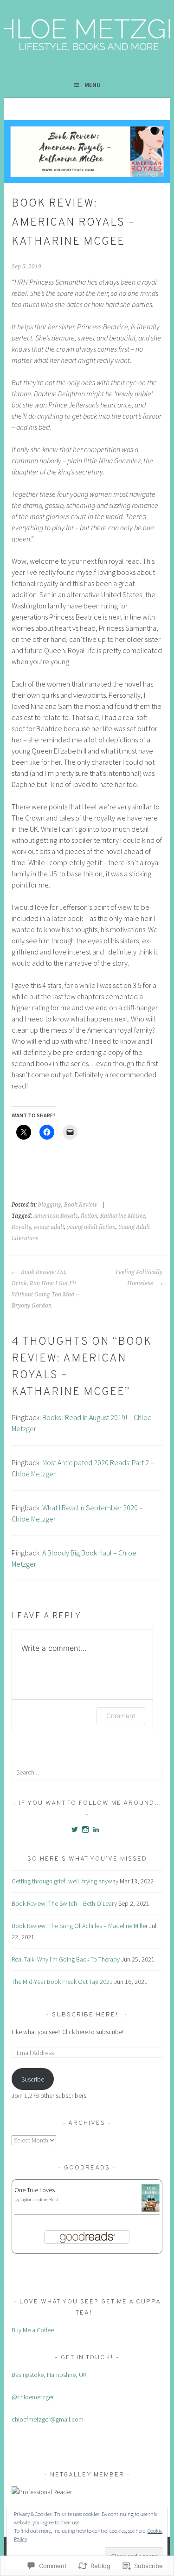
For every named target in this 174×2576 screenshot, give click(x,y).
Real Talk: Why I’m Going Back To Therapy (66, 1959)
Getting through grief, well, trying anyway (65, 1881)
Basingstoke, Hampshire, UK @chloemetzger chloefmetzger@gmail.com (49, 2397)
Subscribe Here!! (88, 2015)
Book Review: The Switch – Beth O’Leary (64, 1903)
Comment (121, 1716)
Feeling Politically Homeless (139, 1278)
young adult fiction (91, 1227)
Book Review (81, 1205)
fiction (89, 1216)
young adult (49, 1227)
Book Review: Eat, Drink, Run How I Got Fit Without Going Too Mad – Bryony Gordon (45, 1289)
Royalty (21, 1227)
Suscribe (33, 2079)
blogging (50, 1205)
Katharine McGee (123, 1216)
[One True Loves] (151, 2210)
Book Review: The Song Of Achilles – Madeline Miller (80, 1926)
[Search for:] (87, 1772)
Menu (93, 85)
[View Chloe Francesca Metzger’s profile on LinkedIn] (96, 1829)
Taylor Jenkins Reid (39, 2199)
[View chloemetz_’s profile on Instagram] (85, 1829)
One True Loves (35, 2190)
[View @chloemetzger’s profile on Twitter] (75, 1829)
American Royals (56, 1216)
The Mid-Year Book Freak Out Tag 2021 (62, 1982)
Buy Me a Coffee (33, 2330)
